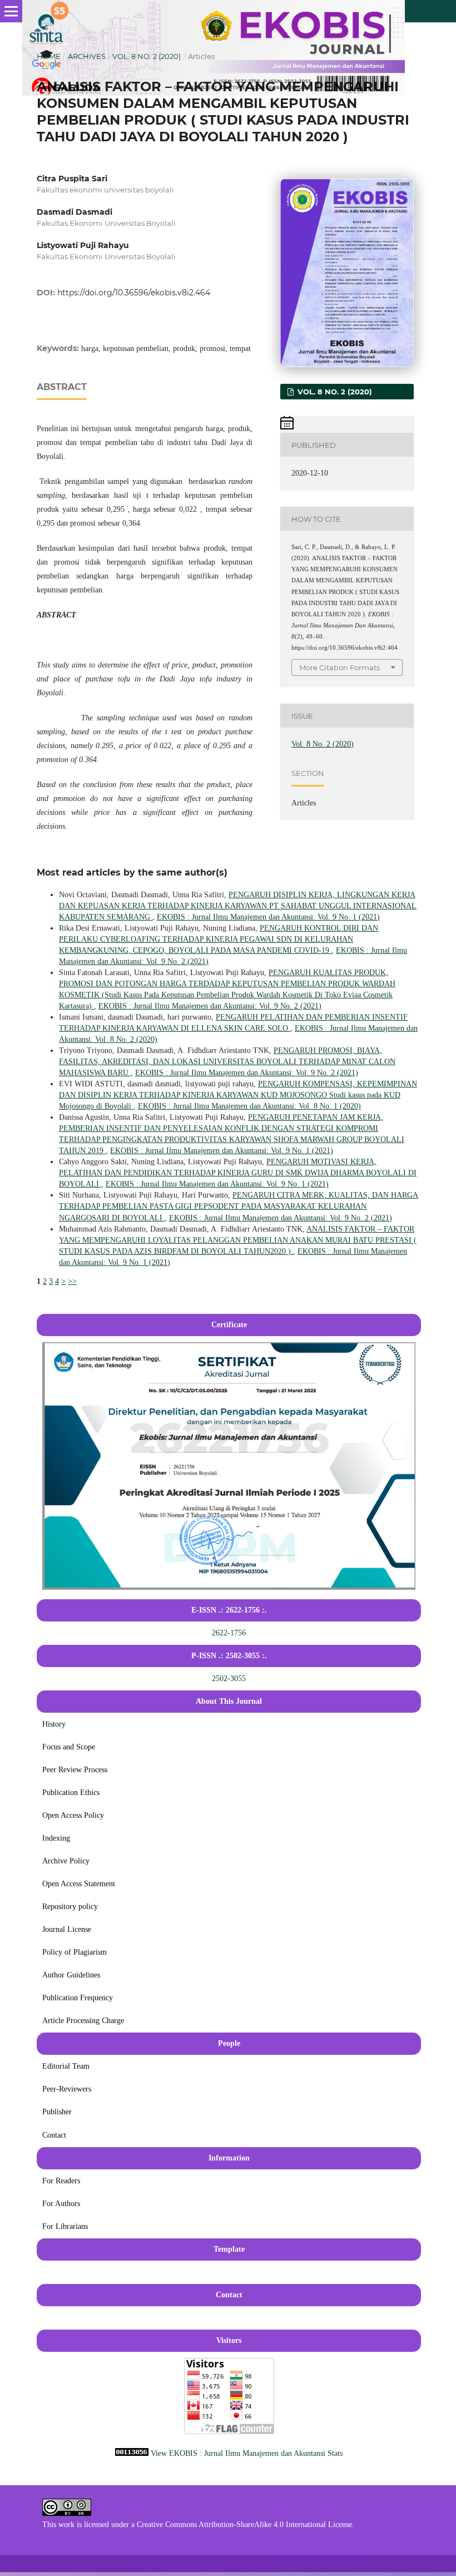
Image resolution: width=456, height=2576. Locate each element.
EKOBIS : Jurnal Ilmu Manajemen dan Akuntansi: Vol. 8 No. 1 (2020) (249, 1106)
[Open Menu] (11, 11)
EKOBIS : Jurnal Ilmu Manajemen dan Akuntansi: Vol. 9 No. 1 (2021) (268, 917)
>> (72, 1281)
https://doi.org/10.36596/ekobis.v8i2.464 (134, 293)
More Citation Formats (339, 668)
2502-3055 (229, 1678)
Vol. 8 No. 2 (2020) (147, 56)
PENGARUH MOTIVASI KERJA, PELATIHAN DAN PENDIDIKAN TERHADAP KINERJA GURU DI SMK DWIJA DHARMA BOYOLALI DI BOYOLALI (238, 1173)
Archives (87, 56)
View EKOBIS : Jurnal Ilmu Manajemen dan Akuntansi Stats (247, 2453)
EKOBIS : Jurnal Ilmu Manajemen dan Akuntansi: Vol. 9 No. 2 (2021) (210, 1006)
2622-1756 (229, 1633)
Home (49, 56)
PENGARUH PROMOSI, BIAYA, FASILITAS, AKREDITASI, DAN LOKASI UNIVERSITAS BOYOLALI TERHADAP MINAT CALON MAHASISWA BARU (227, 1062)
